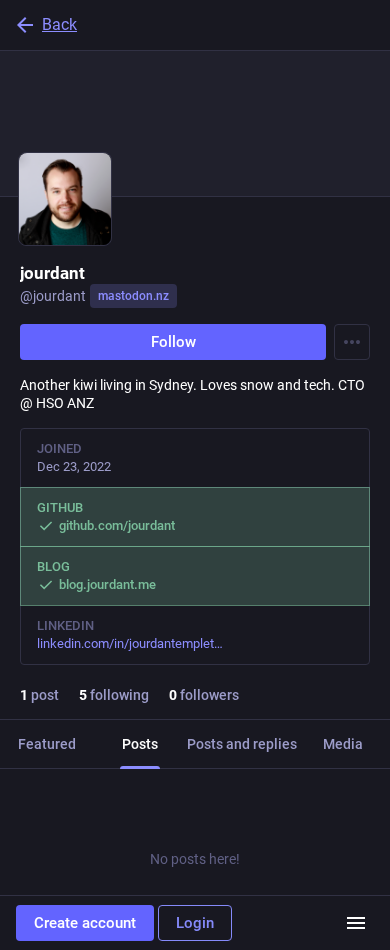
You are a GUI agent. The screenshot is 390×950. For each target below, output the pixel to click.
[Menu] (352, 342)
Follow (173, 342)
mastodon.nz (133, 296)
